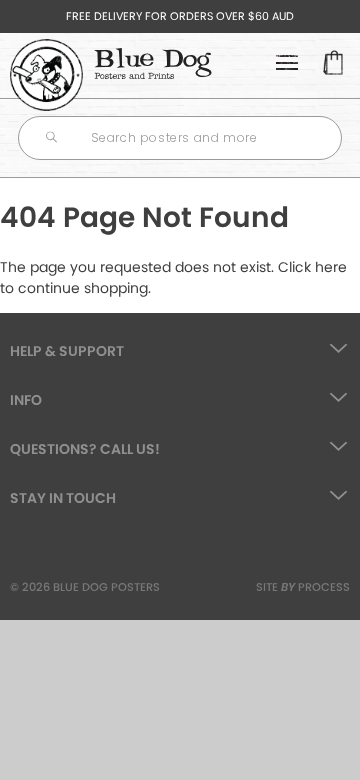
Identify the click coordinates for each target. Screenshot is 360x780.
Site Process (303, 587)
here (331, 267)
